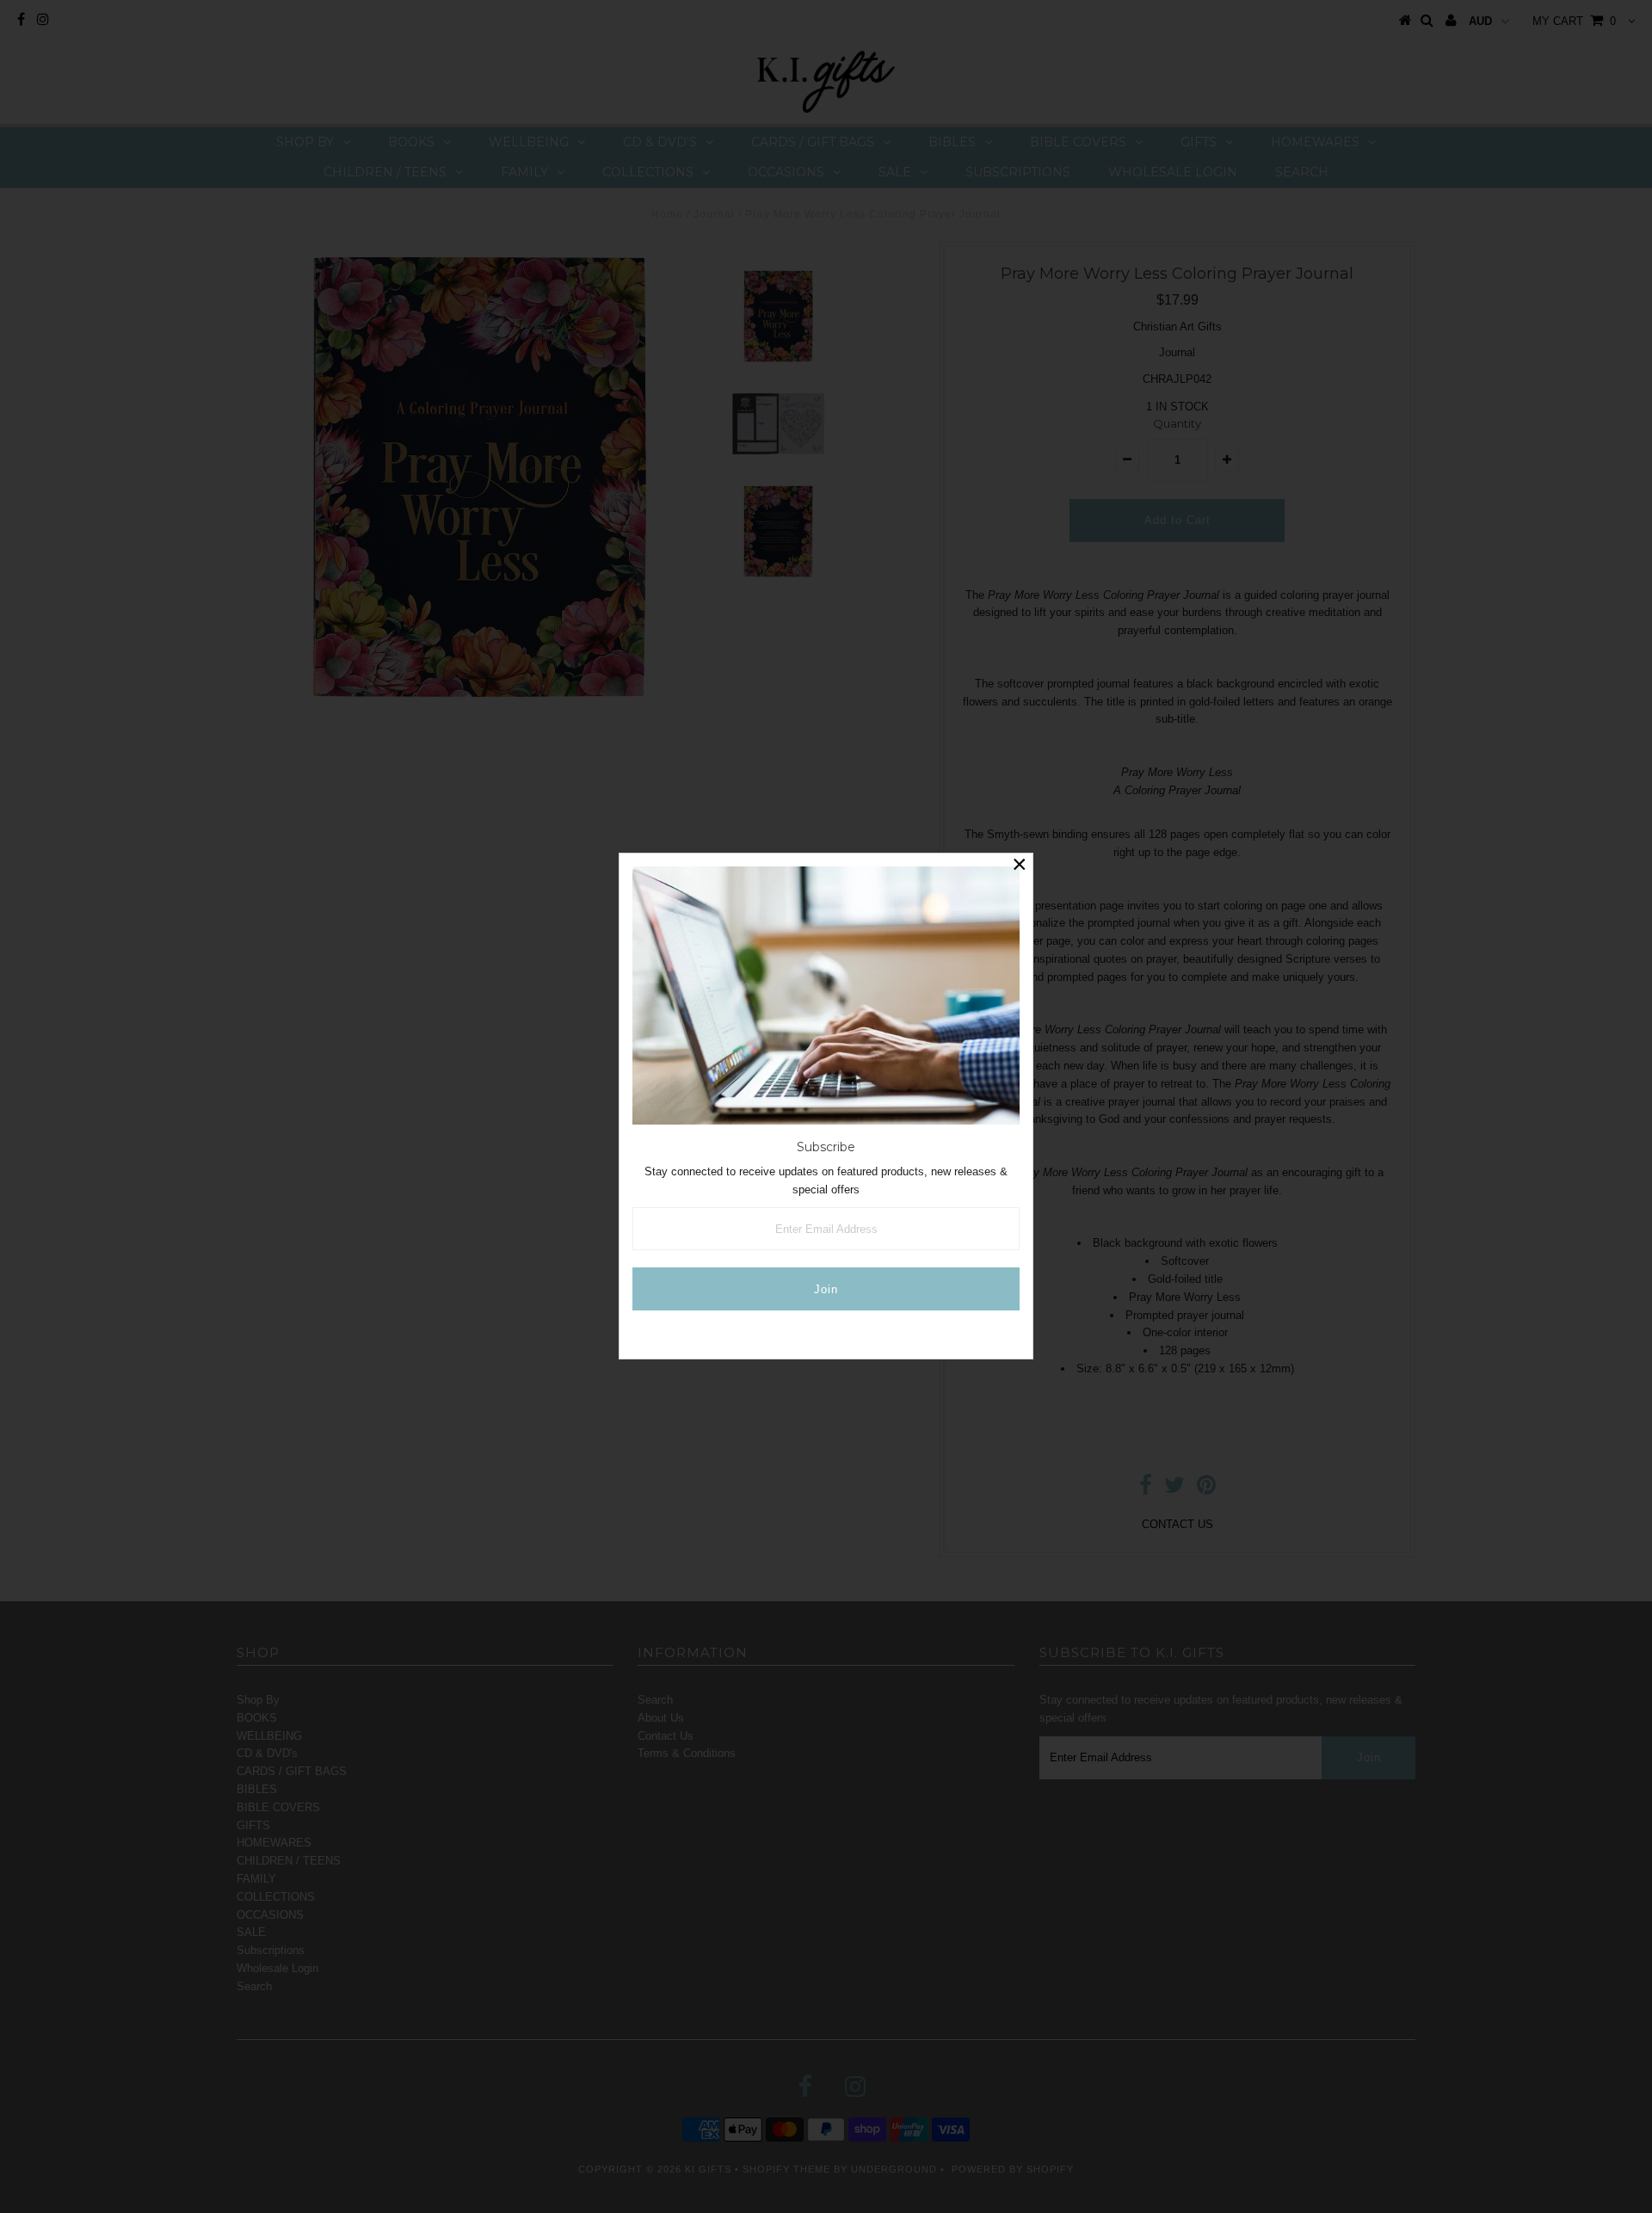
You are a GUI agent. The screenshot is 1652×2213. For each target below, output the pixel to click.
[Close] (1020, 866)
